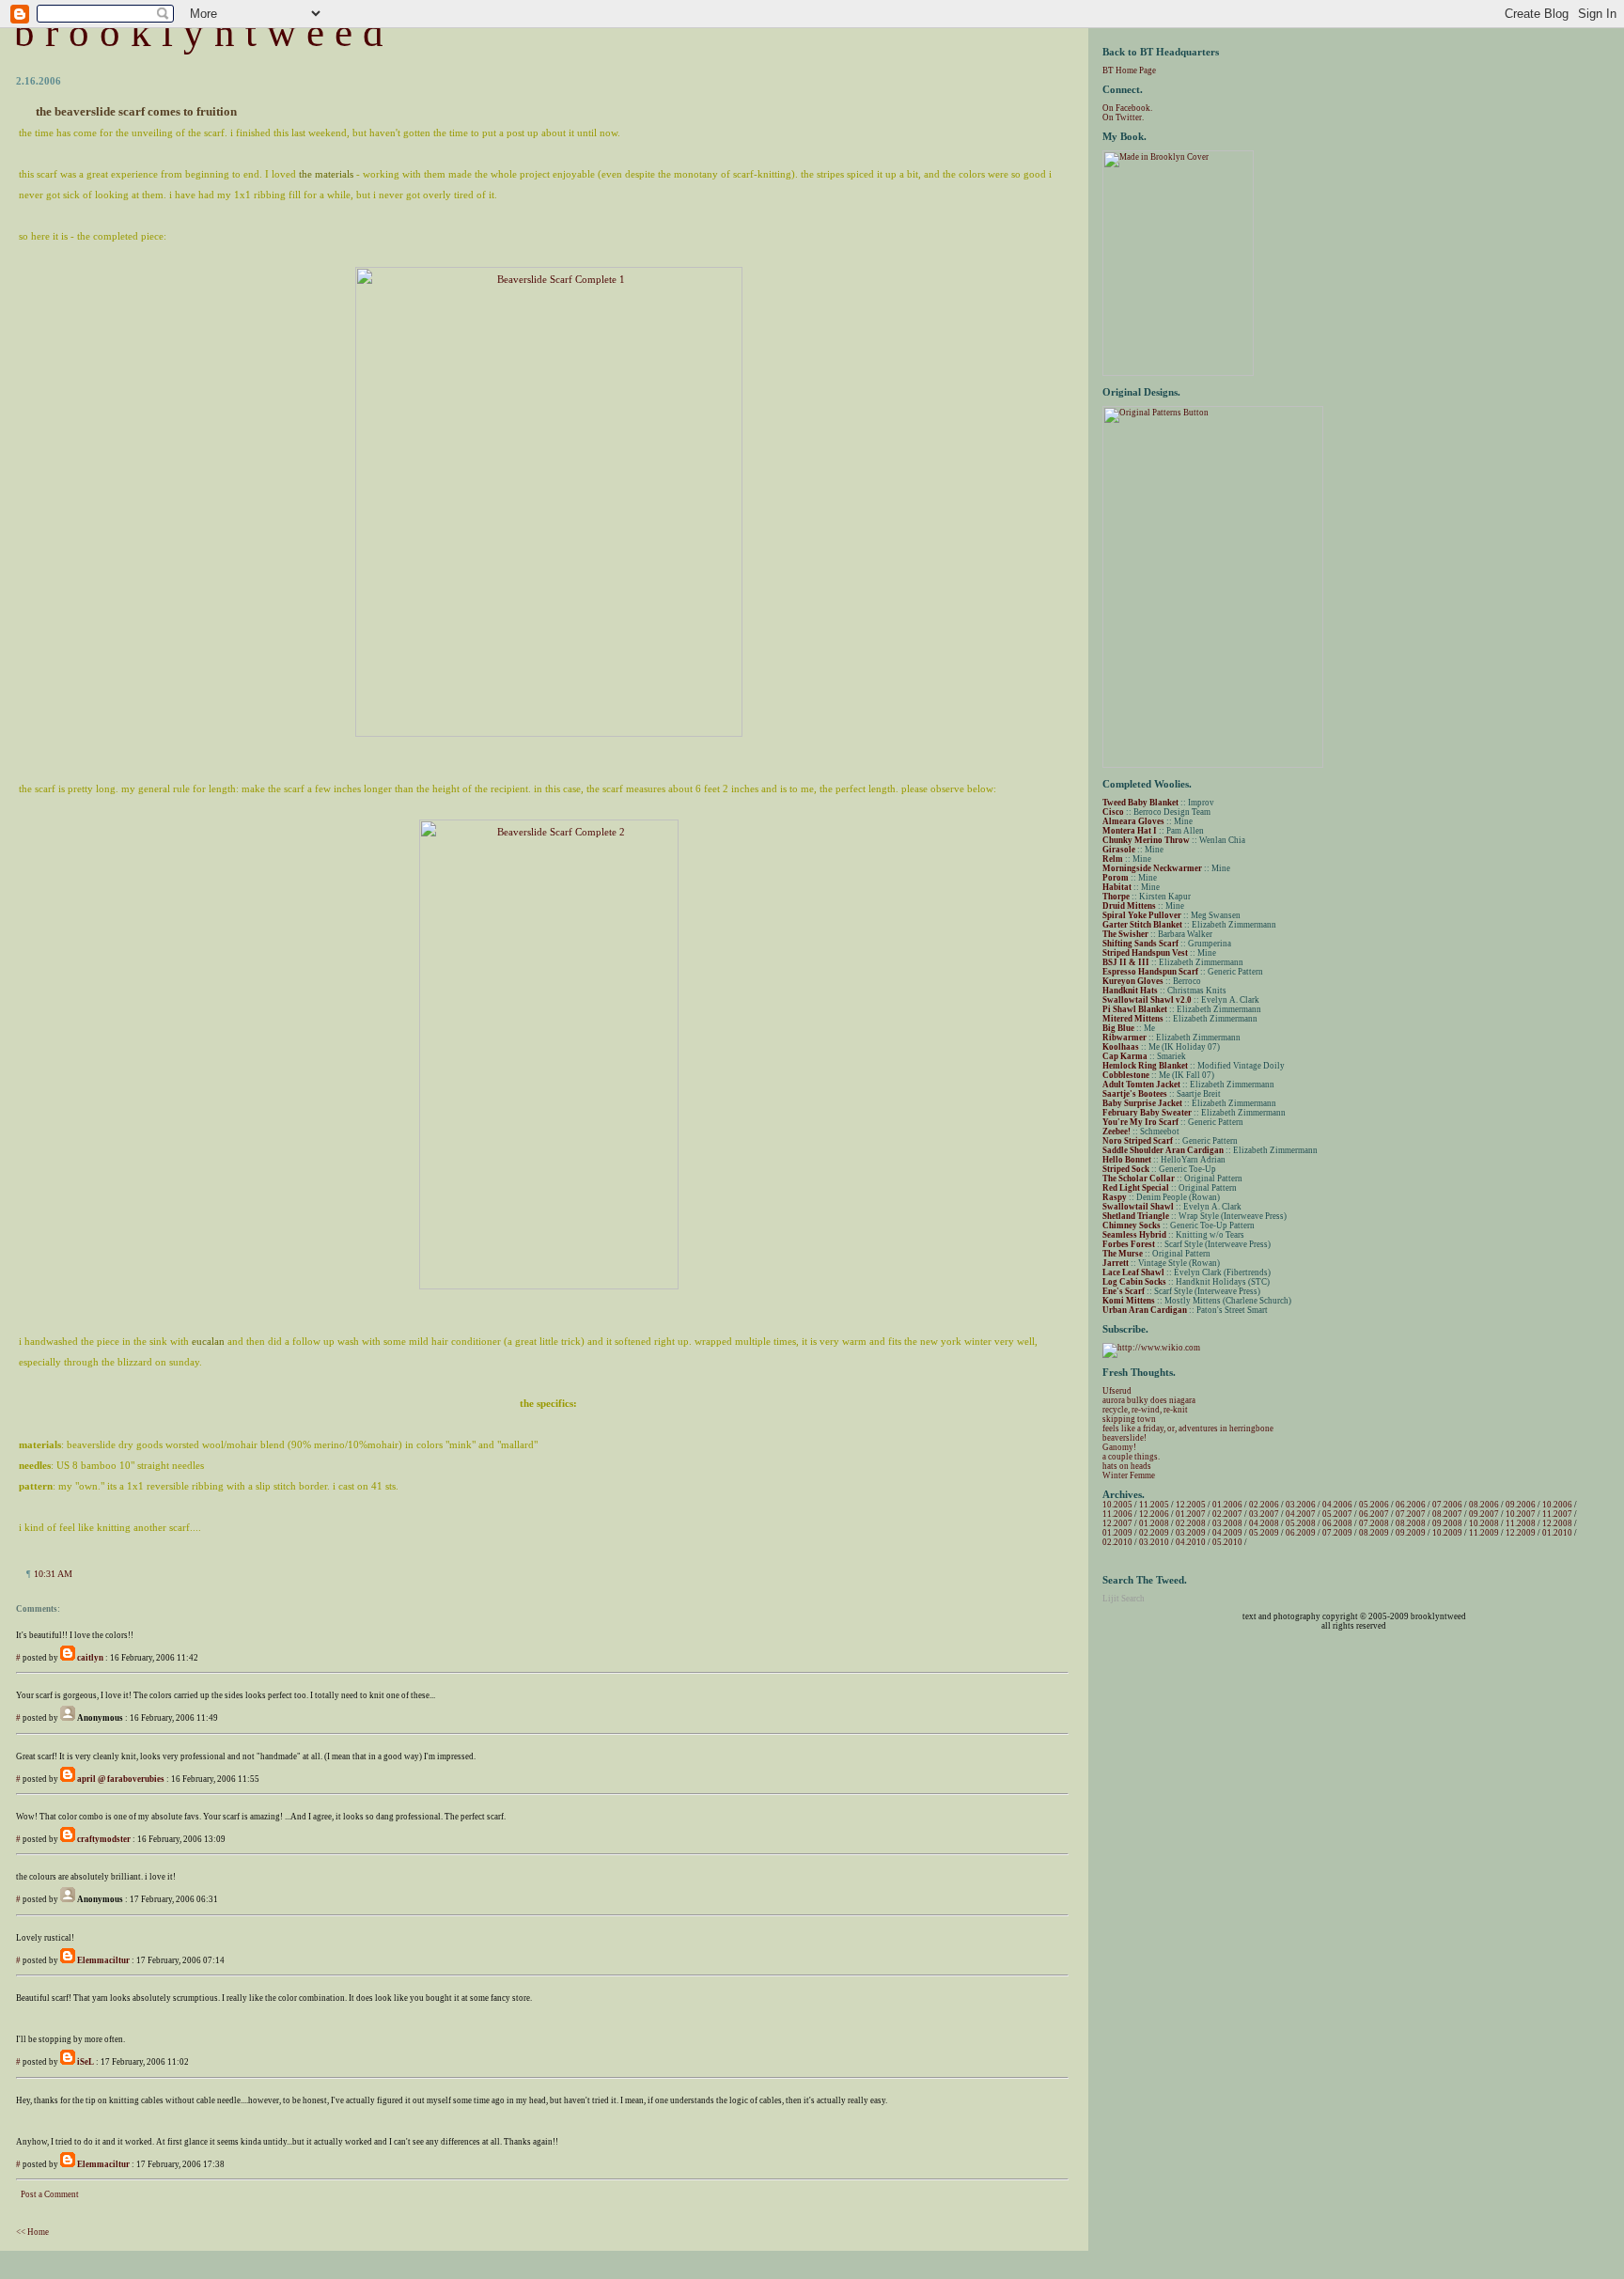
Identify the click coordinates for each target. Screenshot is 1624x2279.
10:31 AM (53, 1574)
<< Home (32, 2232)
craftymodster (104, 1839)
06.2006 (1411, 1505)
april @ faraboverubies (121, 1779)
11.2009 (1484, 1533)
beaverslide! (1124, 1438)
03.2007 (1264, 1514)
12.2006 (1154, 1514)
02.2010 (1117, 1542)
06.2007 (1374, 1514)
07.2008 (1374, 1523)
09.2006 (1521, 1505)
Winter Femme (1129, 1475)
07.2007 (1411, 1514)
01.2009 (1117, 1533)
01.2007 (1191, 1514)
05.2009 (1264, 1533)
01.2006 (1227, 1505)
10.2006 (1557, 1505)
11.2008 (1521, 1523)
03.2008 (1227, 1523)
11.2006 (1117, 1514)
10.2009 (1447, 1533)
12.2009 (1521, 1533)
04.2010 (1191, 1542)
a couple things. (1131, 1457)
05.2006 (1374, 1505)
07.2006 (1447, 1505)
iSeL (86, 2062)
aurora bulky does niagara (1149, 1400)
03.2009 (1191, 1533)
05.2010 (1227, 1542)
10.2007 (1521, 1514)
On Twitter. (1123, 117)
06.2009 (1301, 1533)
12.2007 (1117, 1523)
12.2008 (1557, 1523)
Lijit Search (1124, 1599)
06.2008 (1337, 1523)
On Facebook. (1127, 108)
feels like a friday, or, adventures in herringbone (1188, 1428)
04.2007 (1301, 1514)
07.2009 (1337, 1533)
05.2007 (1337, 1514)
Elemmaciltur (103, 1960)
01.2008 (1154, 1523)
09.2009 (1411, 1533)
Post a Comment (50, 2194)
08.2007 (1447, 1514)
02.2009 (1154, 1533)
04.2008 (1264, 1523)
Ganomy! (1119, 1447)
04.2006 (1337, 1505)
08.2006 (1484, 1505)
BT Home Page (1129, 70)
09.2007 (1484, 1514)
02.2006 (1264, 1505)
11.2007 (1557, 1514)
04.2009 (1227, 1533)
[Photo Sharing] (549, 733)
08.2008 (1411, 1523)
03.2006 (1301, 1505)
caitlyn (90, 1658)
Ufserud (1117, 1391)
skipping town (1129, 1419)
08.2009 (1374, 1533)
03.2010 (1154, 1542)
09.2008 (1447, 1523)
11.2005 (1154, 1505)
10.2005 (1117, 1505)
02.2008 (1191, 1523)
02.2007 (1227, 1514)
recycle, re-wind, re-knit (1145, 1410)
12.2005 (1191, 1505)
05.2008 (1301, 1523)
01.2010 (1557, 1533)
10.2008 (1484, 1523)
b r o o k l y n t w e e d (199, 32)
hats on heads (1127, 1466)
